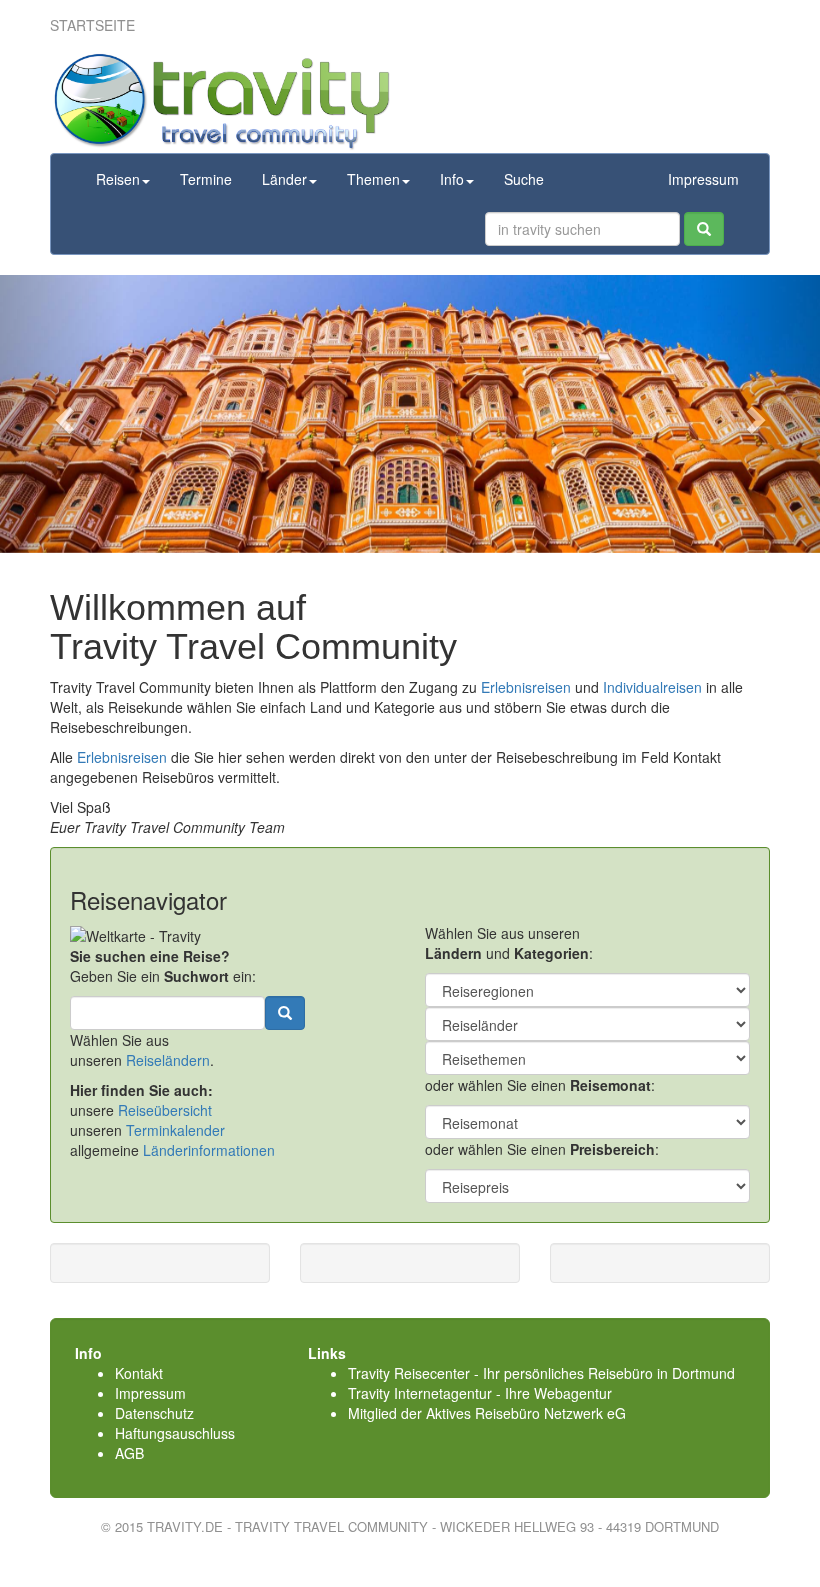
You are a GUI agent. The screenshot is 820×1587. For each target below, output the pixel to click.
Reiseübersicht (165, 1110)
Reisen (118, 179)
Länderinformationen (209, 1150)
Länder (284, 179)
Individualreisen (652, 687)
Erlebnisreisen (526, 687)
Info (452, 179)
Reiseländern (168, 1060)
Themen (373, 179)
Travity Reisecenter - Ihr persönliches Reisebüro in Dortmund (541, 1373)
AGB (129, 1453)
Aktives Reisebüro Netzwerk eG (526, 1413)
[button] (61, 414)
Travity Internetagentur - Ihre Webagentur (480, 1393)
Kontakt (139, 1373)
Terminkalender (175, 1130)
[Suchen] (704, 229)
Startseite (92, 25)
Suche (524, 179)
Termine (206, 179)
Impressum (703, 179)
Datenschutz (154, 1413)
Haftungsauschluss (175, 1433)
